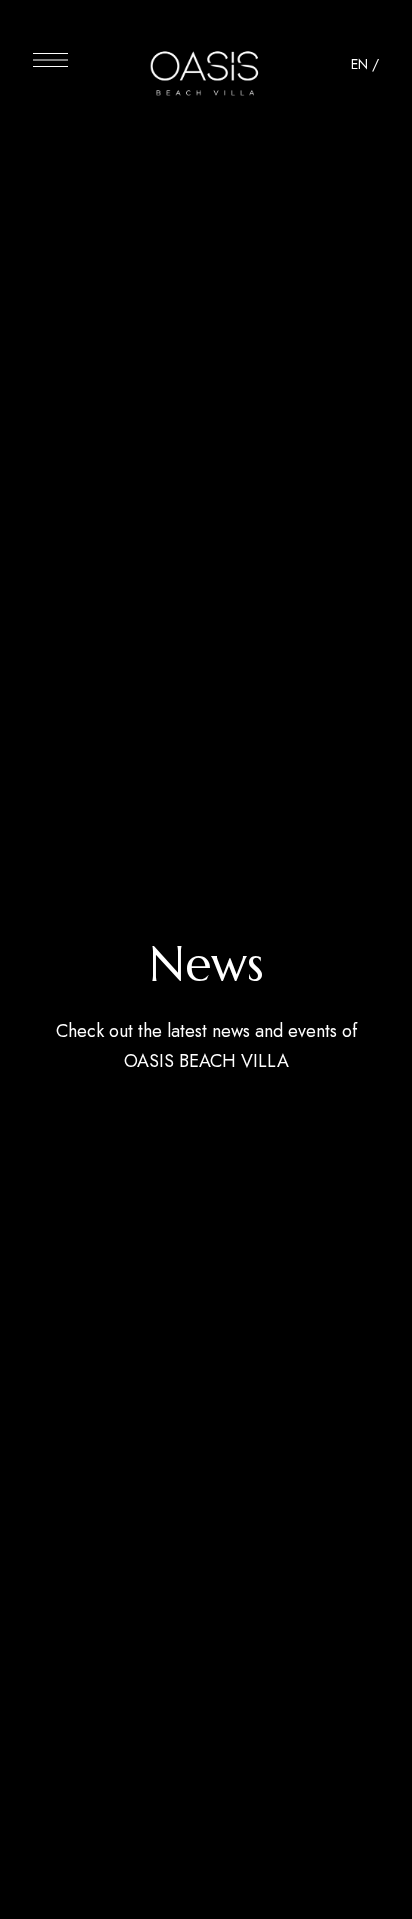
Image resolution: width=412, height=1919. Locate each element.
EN (359, 64)
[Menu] (50, 60)
